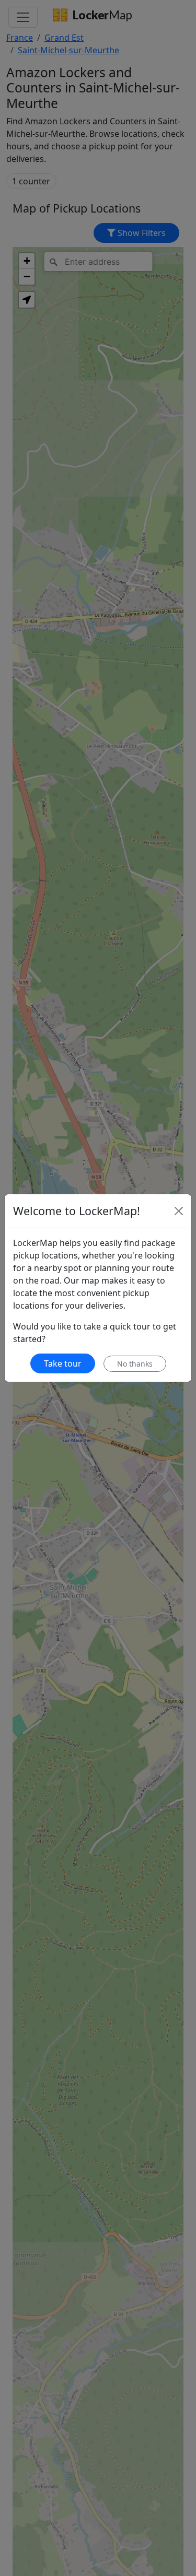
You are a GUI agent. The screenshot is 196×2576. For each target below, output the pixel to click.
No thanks (135, 1364)
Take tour (63, 1363)
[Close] (179, 1211)
